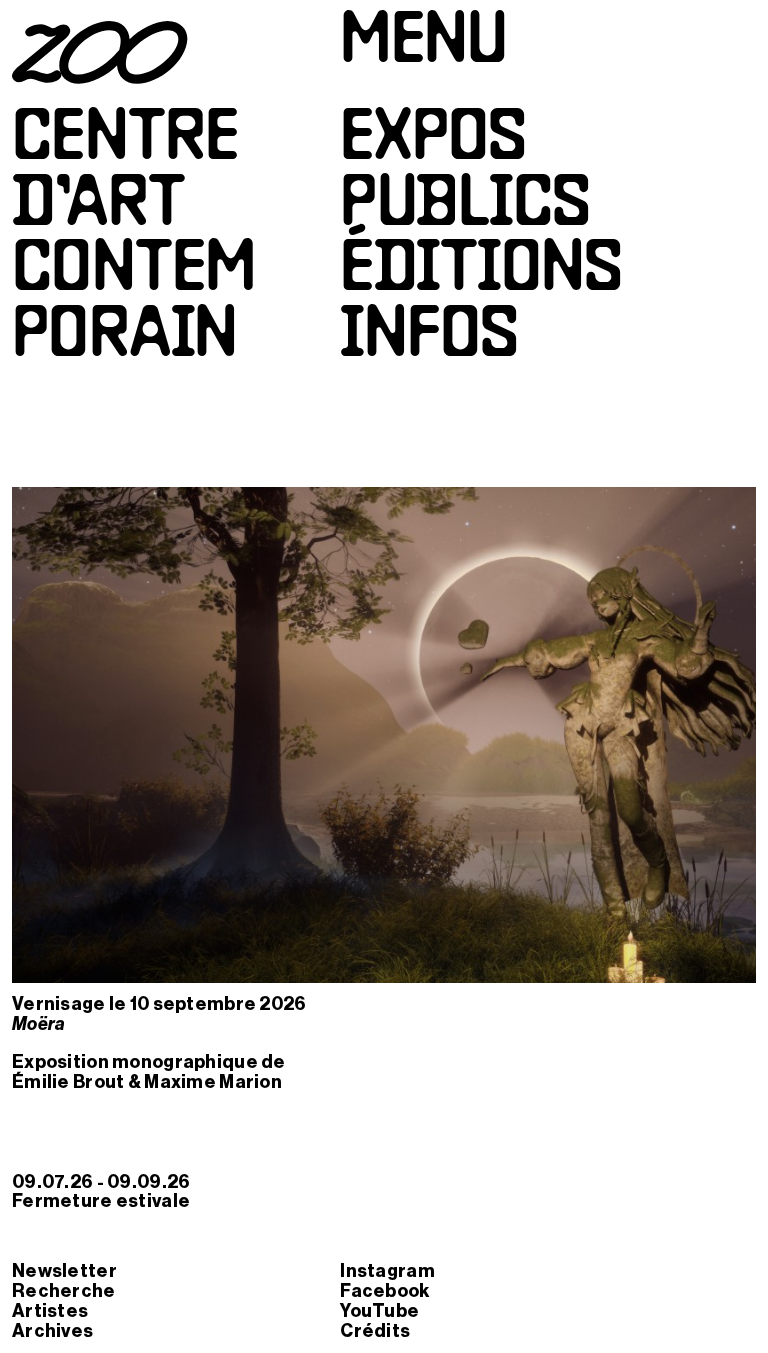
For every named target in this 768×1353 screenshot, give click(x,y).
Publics (465, 207)
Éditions (481, 272)
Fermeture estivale (101, 1201)
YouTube (379, 1311)
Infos (429, 338)
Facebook (384, 1291)
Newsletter (64, 1271)
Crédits (375, 1331)
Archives (52, 1331)
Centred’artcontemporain (134, 240)
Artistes (50, 1311)
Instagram (387, 1271)
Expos (433, 141)
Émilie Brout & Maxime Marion (147, 1082)
